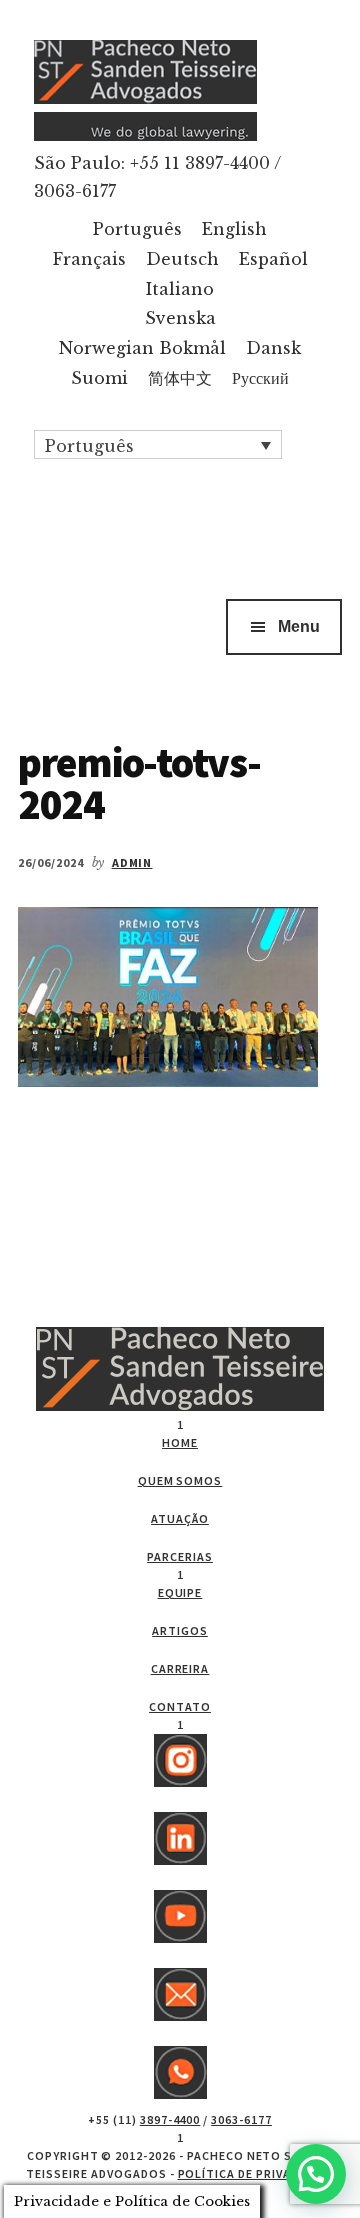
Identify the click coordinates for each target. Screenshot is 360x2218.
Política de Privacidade (256, 2173)
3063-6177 (241, 2119)
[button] (158, 445)
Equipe (180, 1592)
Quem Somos (180, 1480)
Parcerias (180, 1556)
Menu (299, 626)
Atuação (180, 1518)
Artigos (180, 1630)
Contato (180, 1706)
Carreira (180, 1668)
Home (180, 1442)
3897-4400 (170, 2119)
